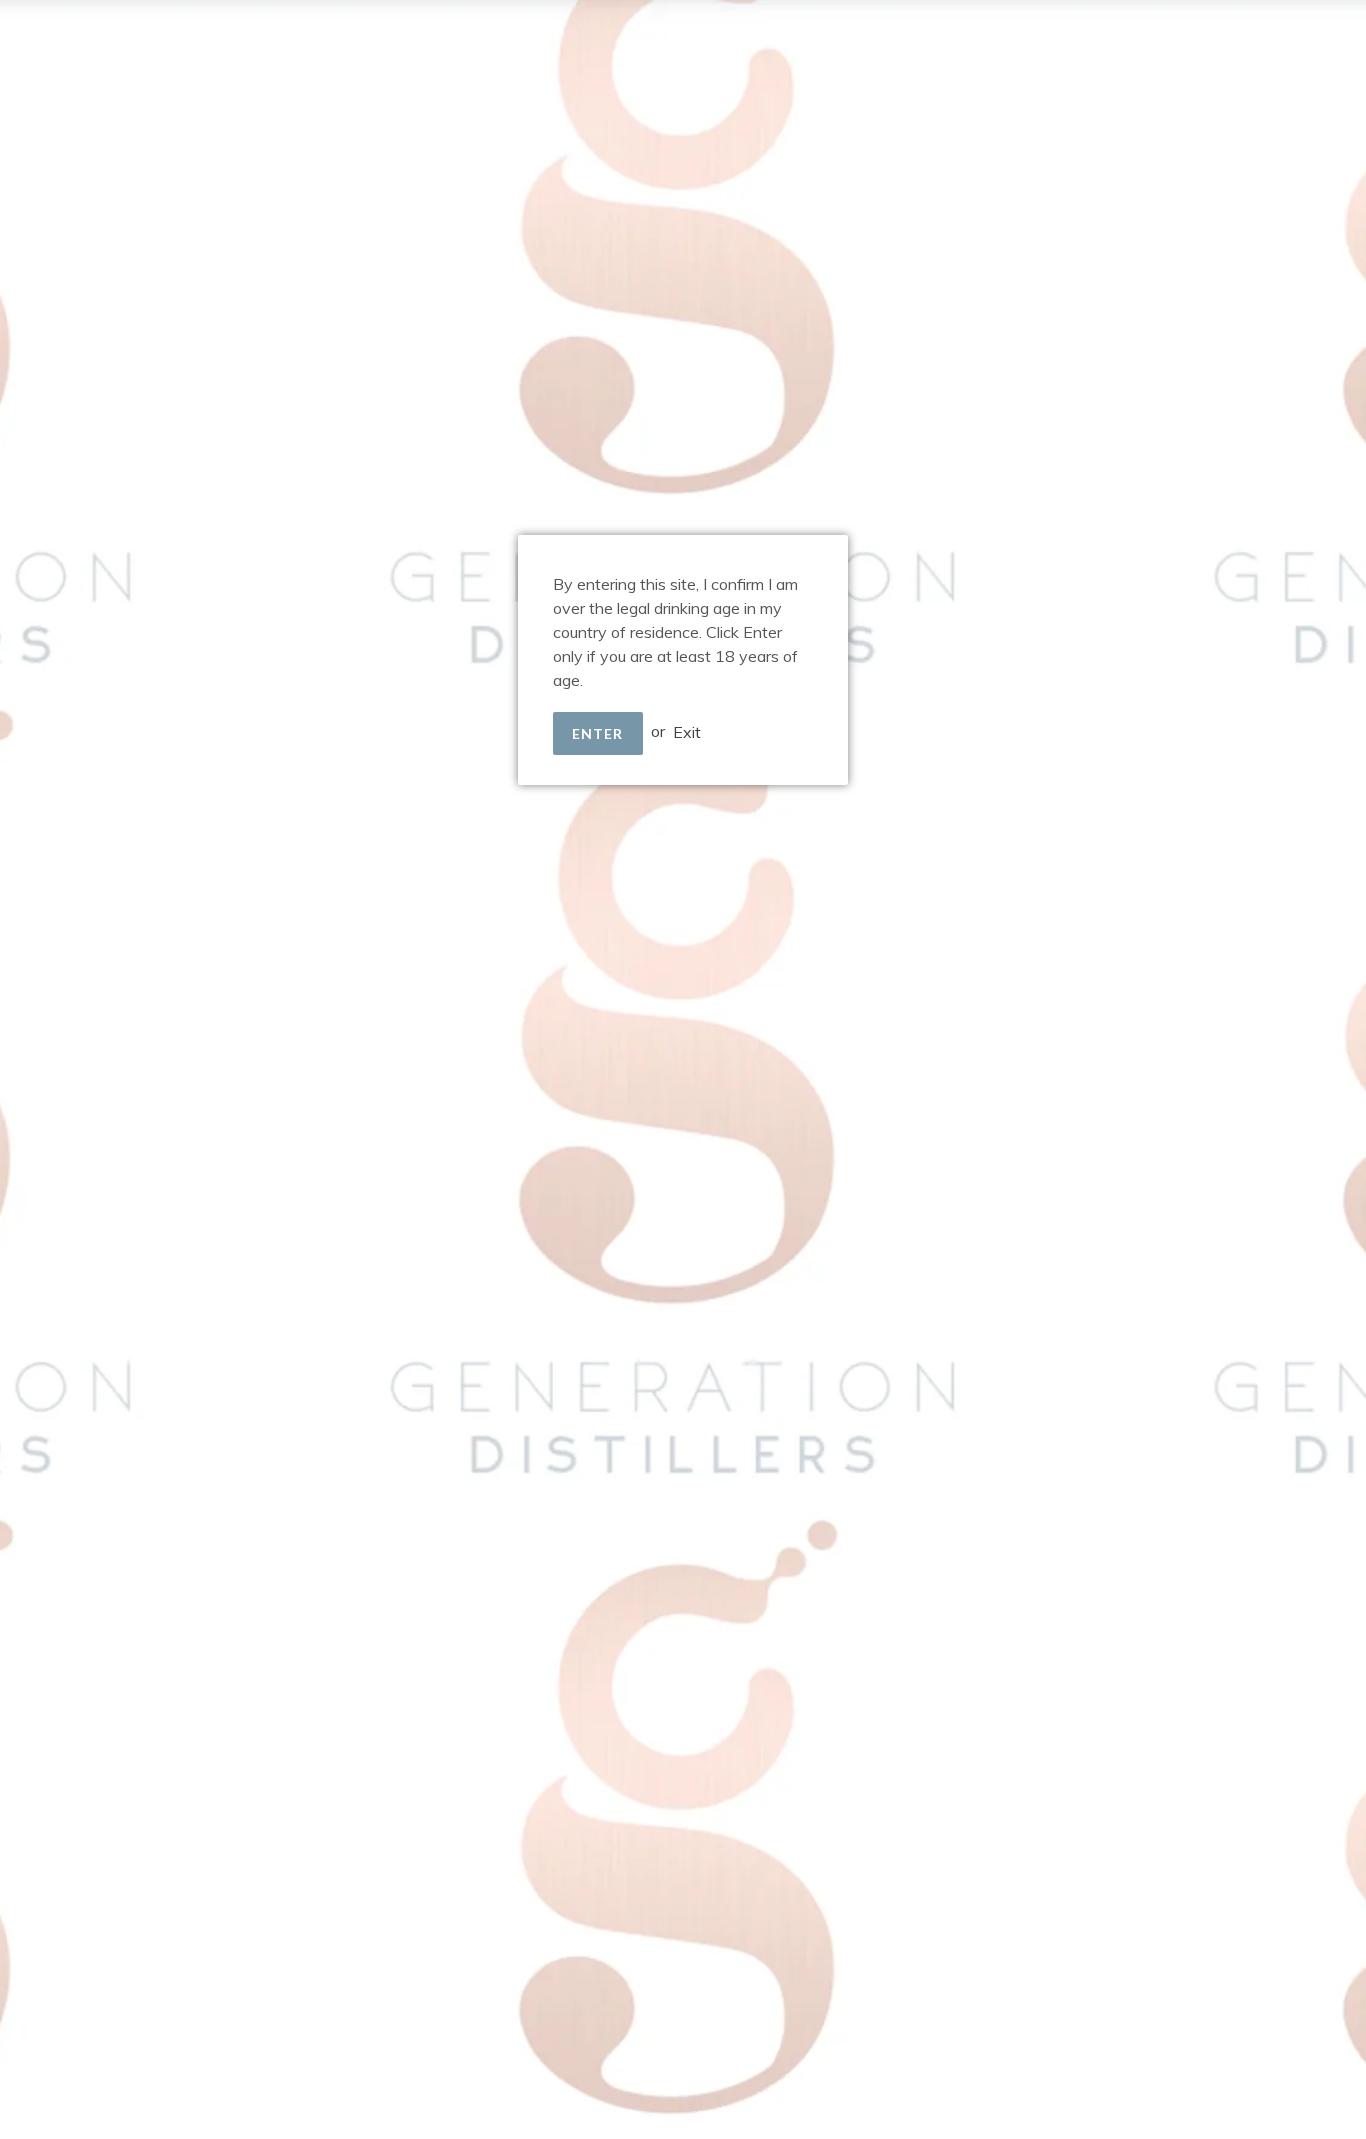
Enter (598, 733)
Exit (687, 731)
